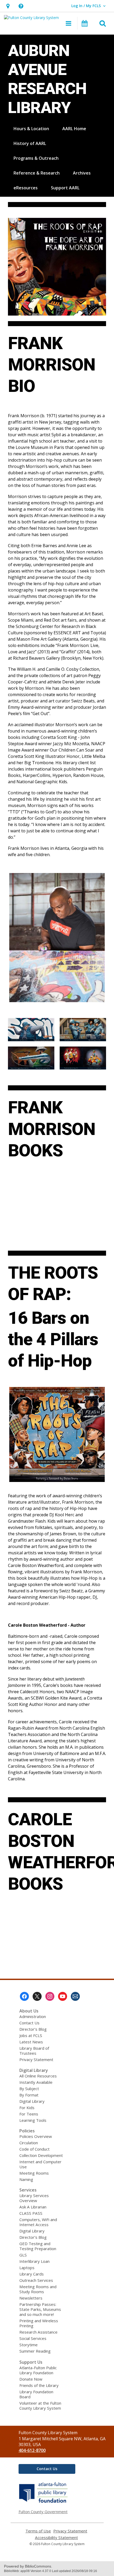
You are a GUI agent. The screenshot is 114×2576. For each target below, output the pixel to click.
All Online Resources (38, 2076)
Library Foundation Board (36, 2394)
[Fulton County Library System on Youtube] (63, 1996)
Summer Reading (35, 2351)
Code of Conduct (34, 2149)
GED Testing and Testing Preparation (38, 2246)
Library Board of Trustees (34, 2051)
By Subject (29, 2089)
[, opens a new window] (44, 2503)
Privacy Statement (36, 2059)
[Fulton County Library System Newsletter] (75, 1996)
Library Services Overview (34, 2198)
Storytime (28, 2345)
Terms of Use (38, 2531)
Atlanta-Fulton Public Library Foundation (38, 2370)
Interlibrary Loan (34, 2261)
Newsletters (31, 2298)
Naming (26, 2179)
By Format (29, 2095)
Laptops (27, 2268)
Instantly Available (36, 2082)
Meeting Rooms (34, 2173)
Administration (33, 2016)
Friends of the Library (39, 2385)
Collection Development (41, 2155)
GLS (23, 2255)
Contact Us (29, 2023)
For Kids (27, 2108)
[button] (8, 6)
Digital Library (32, 2101)
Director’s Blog (33, 2029)
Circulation (29, 2143)
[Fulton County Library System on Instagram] (50, 1996)
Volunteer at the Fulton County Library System (40, 2406)
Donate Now (31, 2379)
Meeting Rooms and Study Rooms (38, 2289)
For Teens (29, 2114)
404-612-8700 (32, 2450)
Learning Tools (33, 2120)
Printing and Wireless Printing (39, 2323)
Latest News (31, 2042)
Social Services (33, 2338)
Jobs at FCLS (31, 2035)
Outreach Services (36, 2280)
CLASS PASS (31, 2213)
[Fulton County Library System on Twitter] (37, 1996)
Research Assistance (38, 2332)
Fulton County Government (43, 2512)
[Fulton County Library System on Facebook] (24, 1996)
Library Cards (32, 2274)
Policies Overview (36, 2136)
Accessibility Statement (56, 2538)
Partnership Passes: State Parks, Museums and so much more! (40, 2309)
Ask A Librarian (33, 2207)
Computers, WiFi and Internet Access (38, 2222)
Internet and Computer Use (40, 2164)
